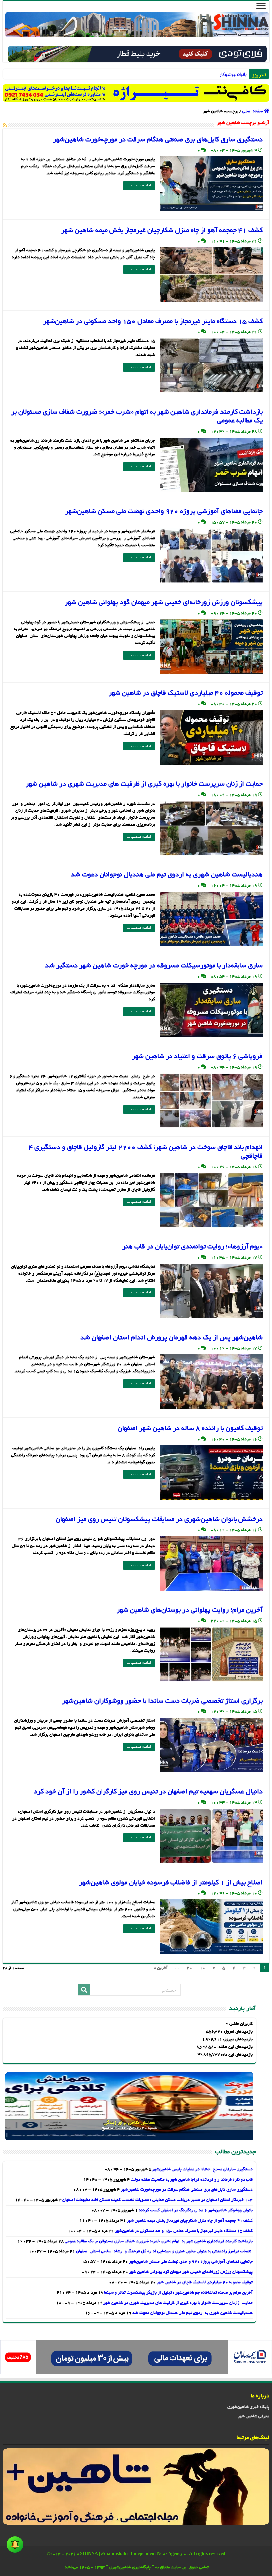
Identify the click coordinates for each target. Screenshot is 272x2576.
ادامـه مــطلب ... (139, 186)
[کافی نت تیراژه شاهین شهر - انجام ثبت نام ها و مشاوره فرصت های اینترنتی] (136, 93)
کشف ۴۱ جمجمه (236, 74)
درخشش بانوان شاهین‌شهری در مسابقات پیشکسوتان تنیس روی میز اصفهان (159, 1520)
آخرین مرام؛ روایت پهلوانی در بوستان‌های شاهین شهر (190, 1610)
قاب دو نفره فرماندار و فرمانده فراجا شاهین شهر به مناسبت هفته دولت (192, 2180)
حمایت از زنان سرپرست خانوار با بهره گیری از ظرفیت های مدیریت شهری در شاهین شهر (144, 784)
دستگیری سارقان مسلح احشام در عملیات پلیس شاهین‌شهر (203, 2170)
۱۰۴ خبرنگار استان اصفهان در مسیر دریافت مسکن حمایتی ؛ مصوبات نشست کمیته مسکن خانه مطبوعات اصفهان (158, 2200)
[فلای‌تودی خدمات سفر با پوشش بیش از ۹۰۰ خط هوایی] (137, 55)
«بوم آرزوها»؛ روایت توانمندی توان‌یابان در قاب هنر (193, 1247)
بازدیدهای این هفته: (235, 2047)
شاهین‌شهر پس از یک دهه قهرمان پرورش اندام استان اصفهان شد (171, 1338)
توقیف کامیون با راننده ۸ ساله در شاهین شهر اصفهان (190, 1429)
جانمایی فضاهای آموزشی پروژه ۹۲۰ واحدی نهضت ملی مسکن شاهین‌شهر (164, 512)
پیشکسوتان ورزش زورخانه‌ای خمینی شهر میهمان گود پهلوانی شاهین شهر (164, 603)
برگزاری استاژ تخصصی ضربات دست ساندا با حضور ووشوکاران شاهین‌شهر (162, 1701)
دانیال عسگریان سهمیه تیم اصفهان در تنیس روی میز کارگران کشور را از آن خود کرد (148, 1792)
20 (189, 1968)
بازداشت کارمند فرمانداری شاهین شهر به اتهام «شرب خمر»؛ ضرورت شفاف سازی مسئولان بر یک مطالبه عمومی (159, 2242)
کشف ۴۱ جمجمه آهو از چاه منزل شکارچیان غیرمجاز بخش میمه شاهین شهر (162, 231)
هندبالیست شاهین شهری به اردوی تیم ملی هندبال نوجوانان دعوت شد (167, 875)
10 (202, 1968)
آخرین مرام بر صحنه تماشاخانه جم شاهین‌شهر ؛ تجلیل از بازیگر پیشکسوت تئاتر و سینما (178, 2293)
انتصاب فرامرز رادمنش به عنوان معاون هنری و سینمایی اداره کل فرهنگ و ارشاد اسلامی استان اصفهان (164, 2252)
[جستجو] (84, 1990)
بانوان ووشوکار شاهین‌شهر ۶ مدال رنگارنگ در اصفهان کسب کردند (196, 2211)
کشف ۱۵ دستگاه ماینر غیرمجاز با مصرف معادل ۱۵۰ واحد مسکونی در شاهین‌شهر (153, 322)
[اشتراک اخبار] (5, 125)
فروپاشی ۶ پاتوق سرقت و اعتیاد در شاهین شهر (197, 1057)
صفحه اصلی (253, 112)
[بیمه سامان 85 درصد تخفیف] (136, 2358)
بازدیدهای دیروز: (237, 2040)
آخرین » (161, 1968)
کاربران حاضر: (240, 2024)
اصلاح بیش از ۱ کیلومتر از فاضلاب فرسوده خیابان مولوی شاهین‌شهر (171, 1883)
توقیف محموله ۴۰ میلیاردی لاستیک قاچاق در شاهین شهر (186, 693)
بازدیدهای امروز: (238, 2032)
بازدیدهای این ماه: (236, 2055)
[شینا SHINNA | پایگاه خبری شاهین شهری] (137, 25)
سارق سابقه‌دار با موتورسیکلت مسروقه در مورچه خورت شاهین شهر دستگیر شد (154, 966)
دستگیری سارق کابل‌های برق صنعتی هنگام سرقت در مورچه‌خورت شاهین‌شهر (158, 140)
